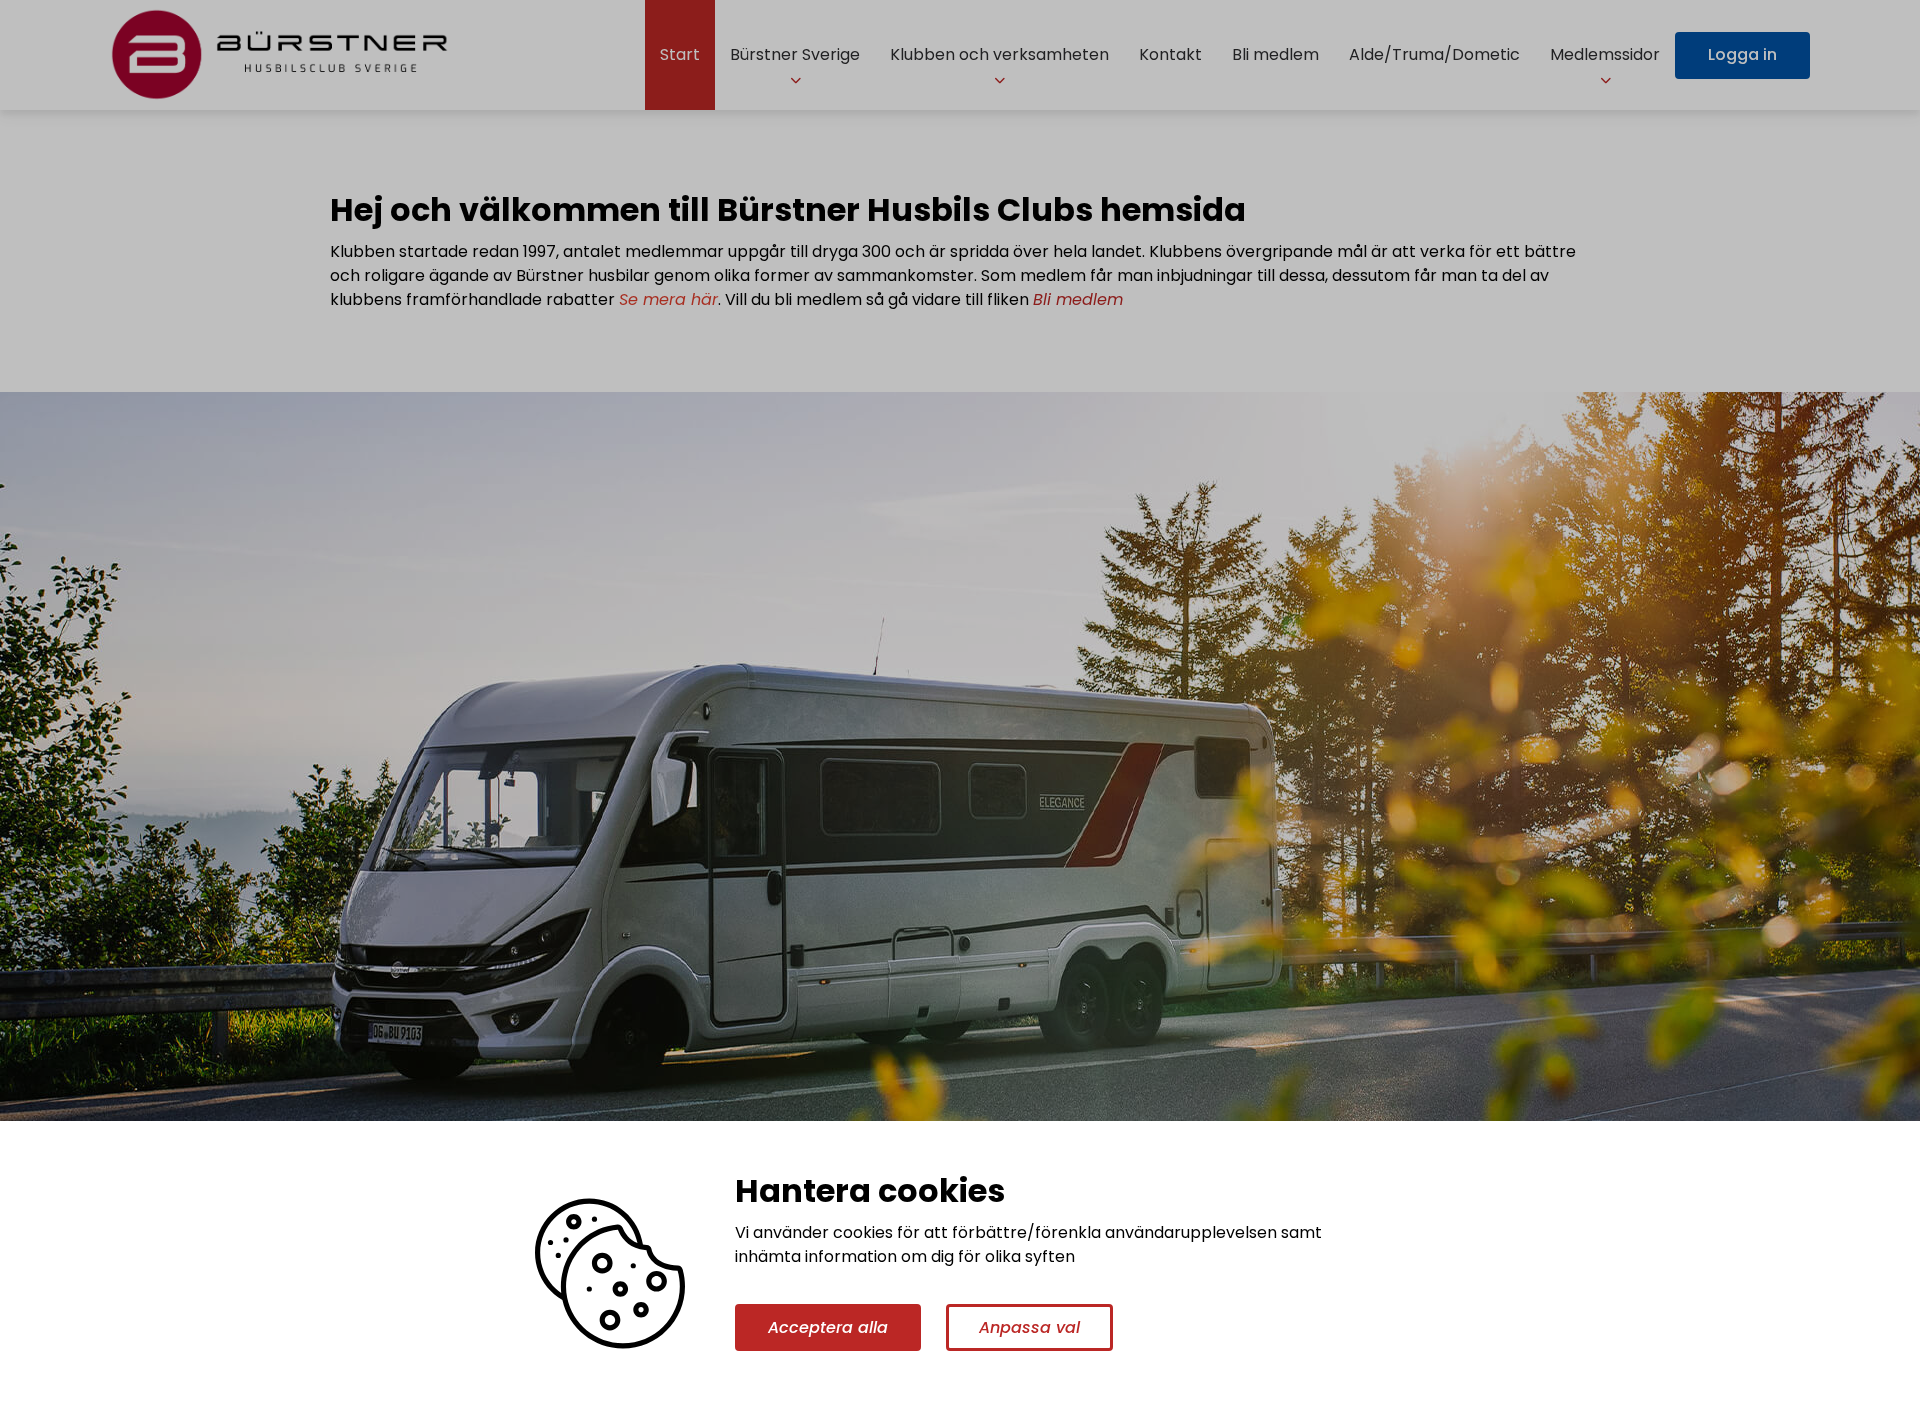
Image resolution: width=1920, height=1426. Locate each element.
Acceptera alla (828, 1327)
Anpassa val (1029, 1327)
